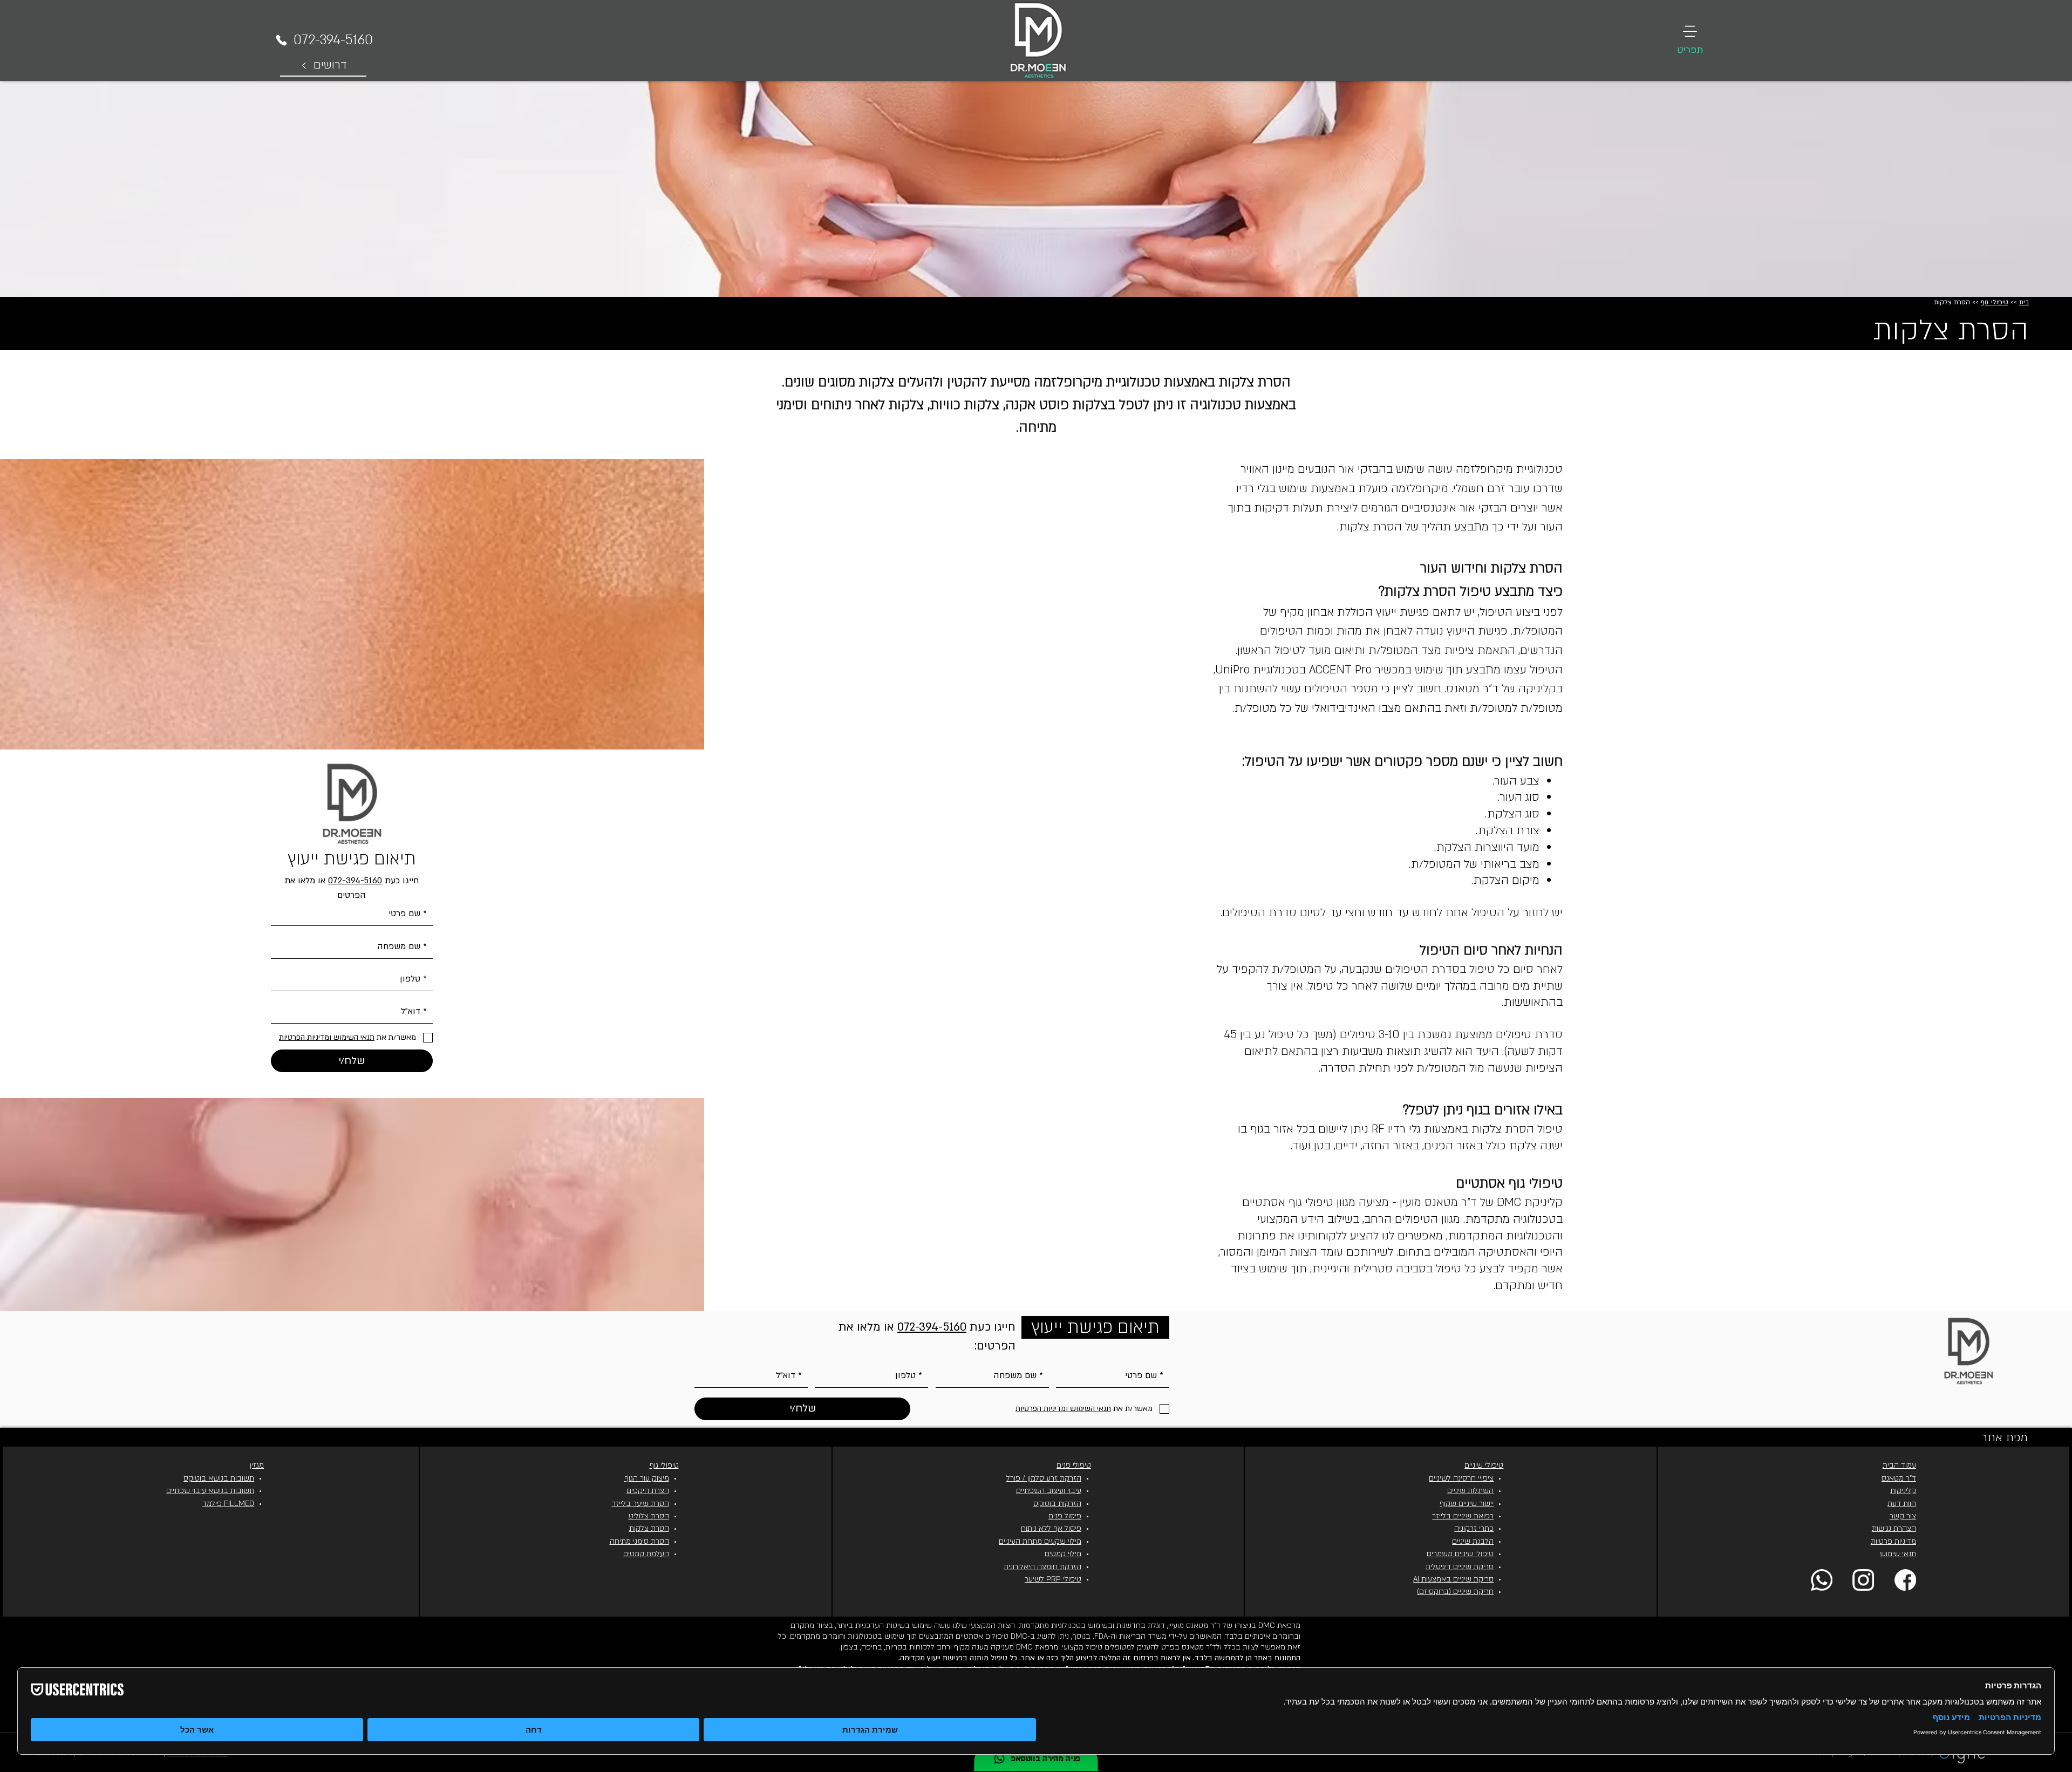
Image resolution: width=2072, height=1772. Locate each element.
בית (2024, 302)
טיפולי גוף (1995, 302)
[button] (1690, 40)
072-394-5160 (355, 881)
